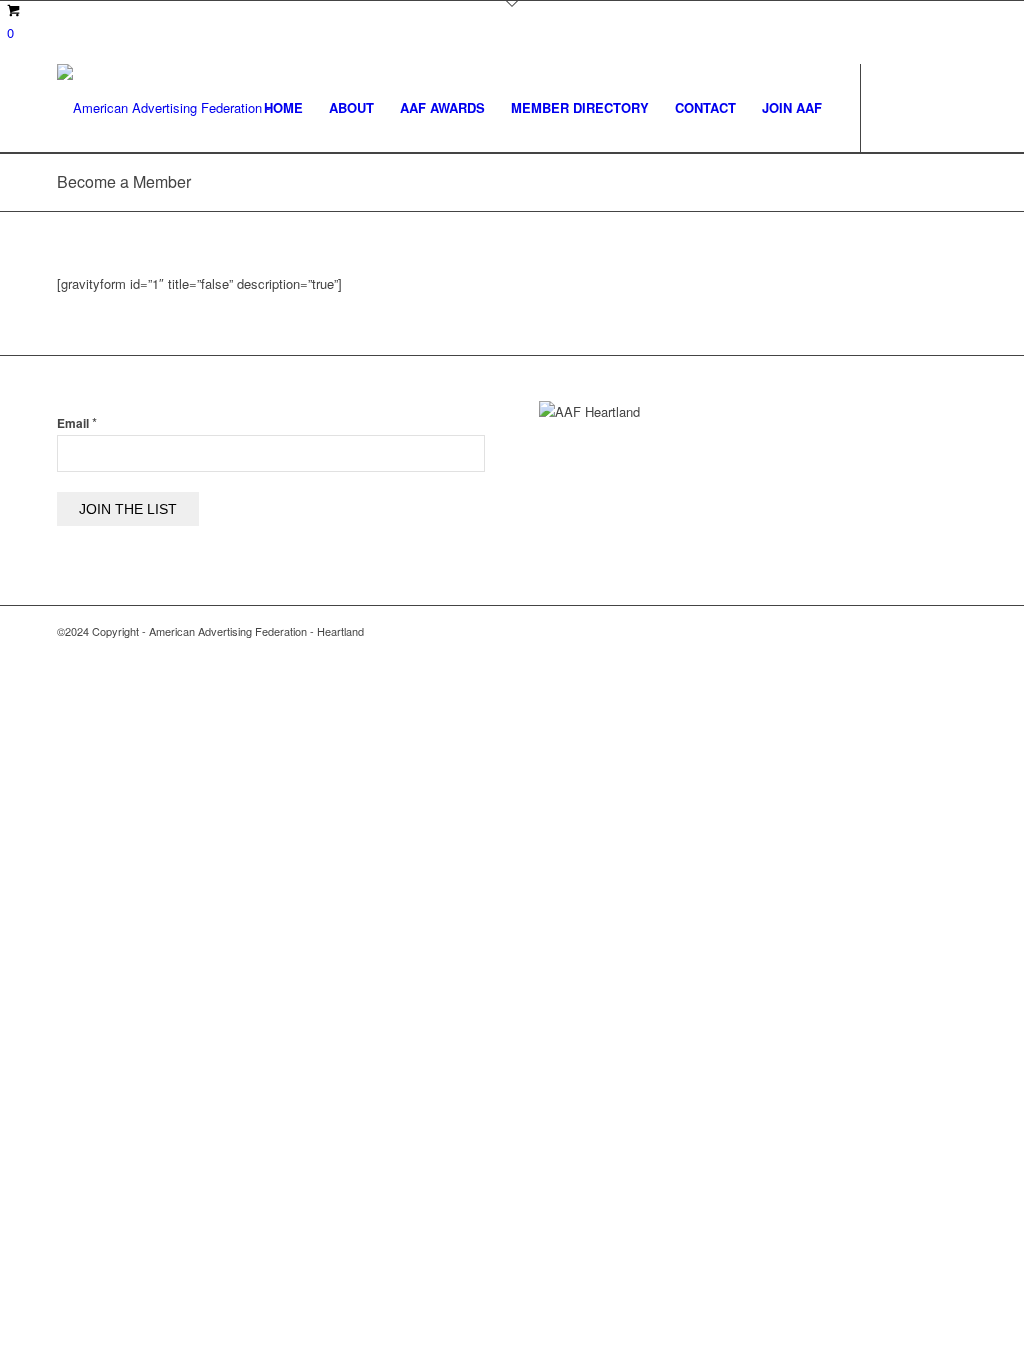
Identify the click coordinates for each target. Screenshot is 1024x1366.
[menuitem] (283, 108)
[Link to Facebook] (892, 107)
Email (77, 423)
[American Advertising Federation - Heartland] (189, 108)
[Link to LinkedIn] (952, 107)
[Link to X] (922, 107)
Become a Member (124, 181)
